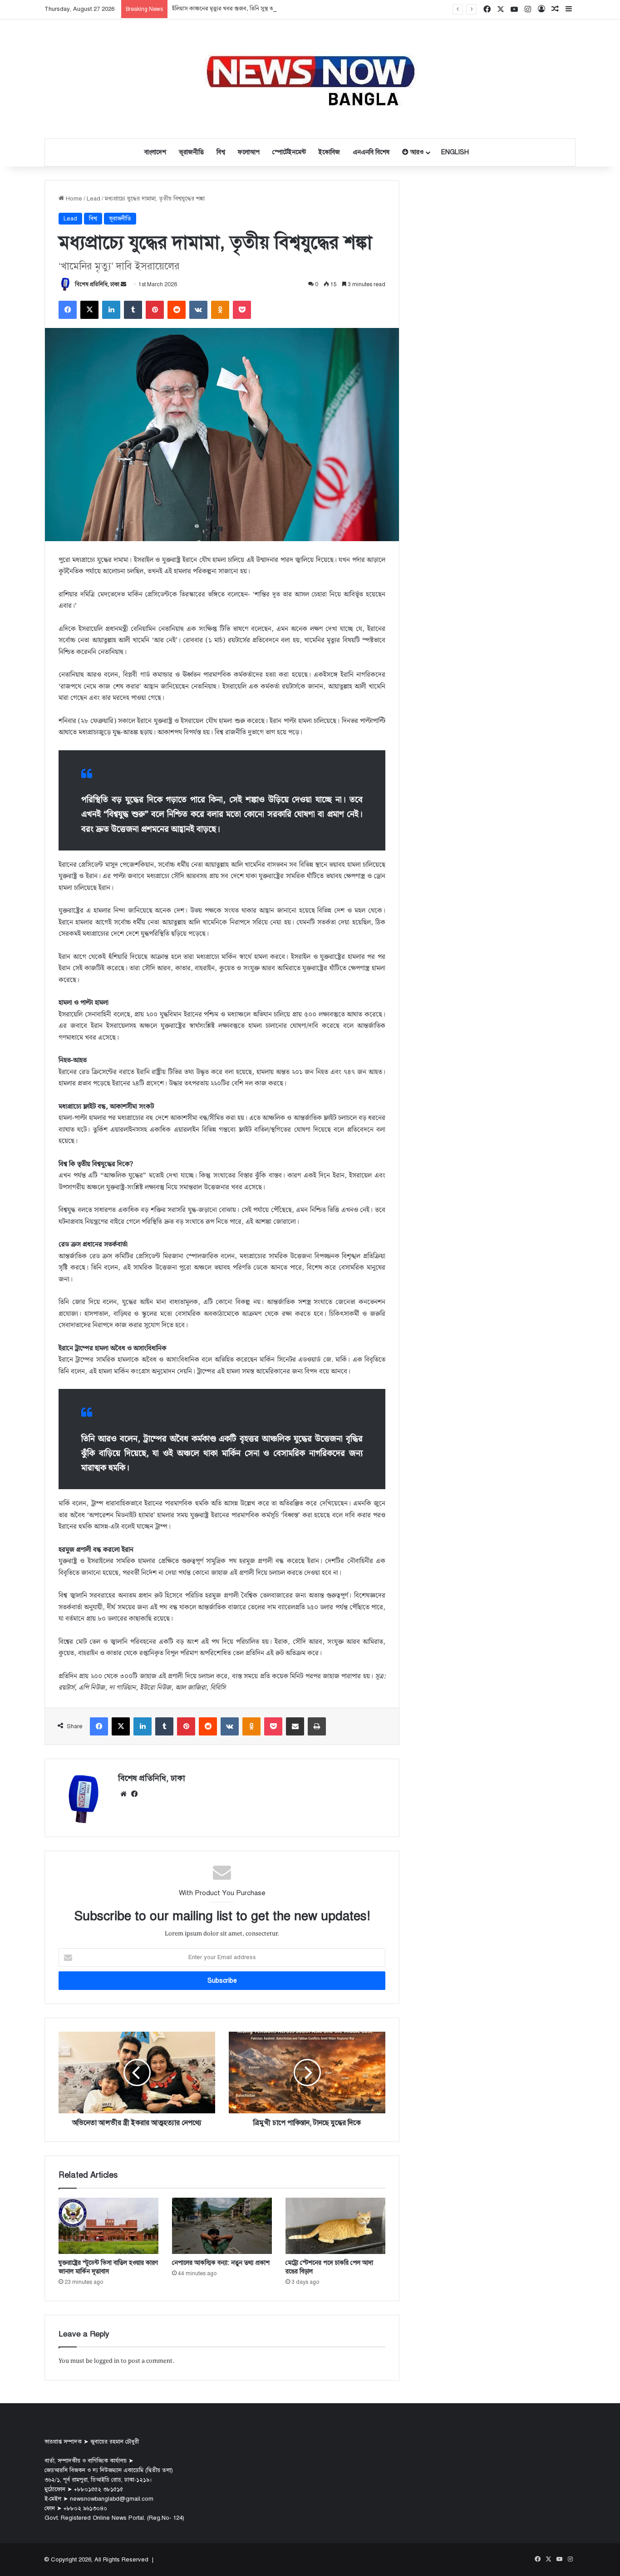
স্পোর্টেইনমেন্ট (289, 152)
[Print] (317, 1726)
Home (73, 199)
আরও (416, 152)
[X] (89, 310)
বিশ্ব (221, 152)
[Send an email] (123, 284)
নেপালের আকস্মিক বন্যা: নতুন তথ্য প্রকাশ (221, 2263)
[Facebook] (68, 310)
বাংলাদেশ (155, 152)
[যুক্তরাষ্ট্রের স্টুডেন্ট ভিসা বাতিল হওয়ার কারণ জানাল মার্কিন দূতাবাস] (108, 2226)
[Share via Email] (295, 1726)
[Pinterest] (155, 310)
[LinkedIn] (111, 310)
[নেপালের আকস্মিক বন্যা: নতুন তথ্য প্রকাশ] (222, 2226)
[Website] (123, 1794)
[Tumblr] (133, 310)
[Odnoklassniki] (220, 310)
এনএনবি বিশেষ (371, 152)
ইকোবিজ (329, 152)
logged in (107, 2361)
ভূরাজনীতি (191, 152)
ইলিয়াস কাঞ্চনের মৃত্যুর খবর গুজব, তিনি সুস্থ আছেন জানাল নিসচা (243, 9)
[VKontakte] (198, 310)
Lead (93, 199)
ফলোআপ (249, 152)
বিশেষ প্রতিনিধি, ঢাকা (97, 284)
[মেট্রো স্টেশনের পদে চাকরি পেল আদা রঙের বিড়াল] (335, 2226)
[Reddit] (177, 310)
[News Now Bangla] (310, 79)
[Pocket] (242, 310)
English (455, 152)
